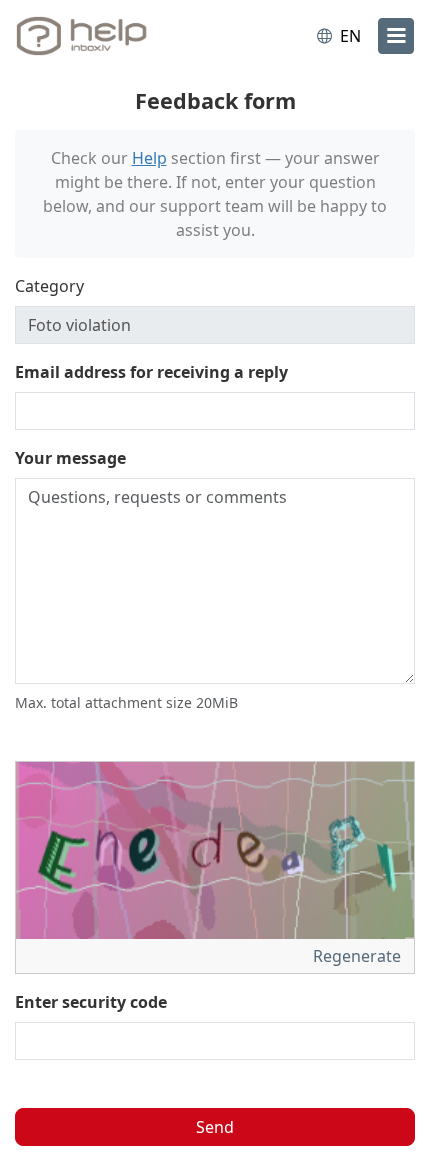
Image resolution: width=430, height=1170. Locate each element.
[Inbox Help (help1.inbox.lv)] (98, 36)
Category (49, 286)
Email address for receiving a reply (151, 372)
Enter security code (91, 1002)
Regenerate (359, 956)
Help (149, 158)
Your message (70, 458)
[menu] (396, 36)
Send (215, 1127)
